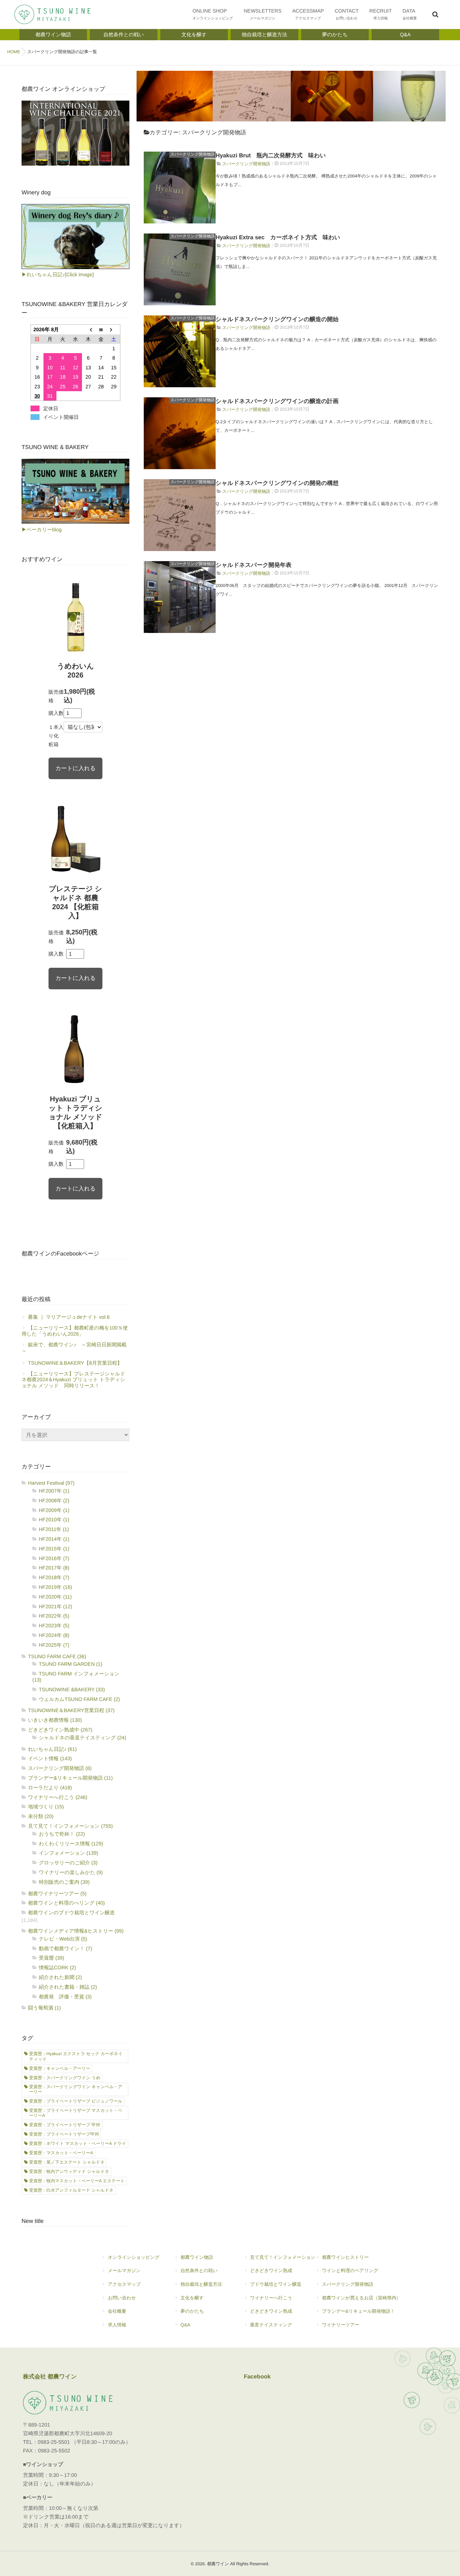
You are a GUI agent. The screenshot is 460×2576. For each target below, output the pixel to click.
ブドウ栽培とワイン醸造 (276, 2284)
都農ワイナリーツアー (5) (57, 1893)
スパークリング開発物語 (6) (60, 1768)
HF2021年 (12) (56, 1606)
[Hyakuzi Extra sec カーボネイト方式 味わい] (180, 269)
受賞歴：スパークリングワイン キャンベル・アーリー (76, 2089)
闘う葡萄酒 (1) (44, 2008)
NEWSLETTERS (263, 14)
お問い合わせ (122, 2298)
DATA (410, 14)
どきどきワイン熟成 (271, 2270)
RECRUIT (381, 14)
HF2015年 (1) (54, 1549)
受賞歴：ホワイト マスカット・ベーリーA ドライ (78, 2143)
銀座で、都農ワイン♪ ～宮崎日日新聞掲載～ (74, 1348)
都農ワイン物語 (197, 2257)
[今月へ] (101, 330)
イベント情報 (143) (50, 1758)
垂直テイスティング (271, 2325)
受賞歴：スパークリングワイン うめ (65, 2078)
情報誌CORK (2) (57, 1967)
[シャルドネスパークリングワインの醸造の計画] (180, 433)
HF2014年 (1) (54, 1539)
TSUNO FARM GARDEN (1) (71, 1664)
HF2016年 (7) (54, 1558)
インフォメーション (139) (68, 1853)
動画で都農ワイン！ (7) (65, 1948)
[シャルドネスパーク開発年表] (180, 597)
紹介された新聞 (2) (60, 1977)
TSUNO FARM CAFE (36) (57, 1656)
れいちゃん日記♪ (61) (52, 1749)
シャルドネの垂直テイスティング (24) (82, 1738)
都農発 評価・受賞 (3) (65, 1997)
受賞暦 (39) (52, 1958)
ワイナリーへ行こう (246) (58, 1797)
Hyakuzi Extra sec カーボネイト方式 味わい (278, 238)
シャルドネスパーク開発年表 (254, 565)
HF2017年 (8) (54, 1568)
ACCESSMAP (308, 14)
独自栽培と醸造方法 (201, 2284)
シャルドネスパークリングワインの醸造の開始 (277, 320)
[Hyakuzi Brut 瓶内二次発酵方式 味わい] (180, 188)
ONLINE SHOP (213, 14)
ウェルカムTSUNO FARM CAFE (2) (79, 1699)
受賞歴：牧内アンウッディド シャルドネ (69, 2172)
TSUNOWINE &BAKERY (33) (72, 1689)
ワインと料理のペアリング (350, 2270)
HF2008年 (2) (54, 1500)
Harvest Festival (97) (51, 1483)
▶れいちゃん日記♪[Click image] (58, 274)
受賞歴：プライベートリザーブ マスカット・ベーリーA (76, 2113)
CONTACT (347, 14)
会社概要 (117, 2311)
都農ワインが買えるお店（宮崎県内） (362, 2298)
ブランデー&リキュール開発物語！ (358, 2311)
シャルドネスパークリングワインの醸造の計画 (277, 401)
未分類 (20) (41, 1816)
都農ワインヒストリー (345, 2257)
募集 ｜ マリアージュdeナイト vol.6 (69, 1317)
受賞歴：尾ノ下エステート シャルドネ (67, 2162)
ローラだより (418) (50, 1788)
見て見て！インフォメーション (283, 2257)
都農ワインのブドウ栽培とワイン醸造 (72, 1913)
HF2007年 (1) (54, 1491)
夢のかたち (192, 2311)
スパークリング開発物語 (192, 154)
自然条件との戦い (199, 2270)
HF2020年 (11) (55, 1597)
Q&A (185, 2325)
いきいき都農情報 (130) (55, 1720)
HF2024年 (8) (54, 1635)
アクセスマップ (124, 2284)
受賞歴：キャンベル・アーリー (60, 2068)
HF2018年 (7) (54, 1577)
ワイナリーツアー (341, 2325)
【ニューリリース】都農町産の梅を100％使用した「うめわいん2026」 (75, 1331)
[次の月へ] (114, 330)
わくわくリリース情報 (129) (71, 1844)
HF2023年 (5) (54, 1625)
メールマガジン (124, 2270)
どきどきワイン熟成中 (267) (60, 1730)
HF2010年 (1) (54, 1520)
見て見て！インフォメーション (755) (70, 1826)
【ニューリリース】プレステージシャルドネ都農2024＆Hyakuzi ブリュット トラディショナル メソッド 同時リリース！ (73, 1380)
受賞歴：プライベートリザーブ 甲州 (65, 2125)
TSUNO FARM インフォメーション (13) (76, 1677)
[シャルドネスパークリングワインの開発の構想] (180, 515)
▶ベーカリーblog (42, 529)
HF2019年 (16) (56, 1587)
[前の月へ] (88, 330)
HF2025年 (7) (54, 1645)
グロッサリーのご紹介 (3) (68, 1863)
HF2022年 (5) (54, 1616)
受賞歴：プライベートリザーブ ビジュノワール (76, 2101)
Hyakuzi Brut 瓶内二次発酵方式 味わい (271, 156)
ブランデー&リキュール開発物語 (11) (70, 1778)
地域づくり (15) (46, 1807)
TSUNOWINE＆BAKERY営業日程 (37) (71, 1710)
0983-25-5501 (54, 2442)
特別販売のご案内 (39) (64, 1882)
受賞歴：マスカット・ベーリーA (61, 2153)
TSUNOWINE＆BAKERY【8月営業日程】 (75, 1363)
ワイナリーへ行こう (271, 2298)
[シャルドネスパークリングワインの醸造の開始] (180, 351)
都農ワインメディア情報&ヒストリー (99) (76, 1931)
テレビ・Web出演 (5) (63, 1939)
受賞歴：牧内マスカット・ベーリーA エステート (77, 2181)
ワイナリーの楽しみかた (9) (71, 1872)
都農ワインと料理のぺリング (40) (66, 1903)
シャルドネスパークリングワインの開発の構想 (277, 483)
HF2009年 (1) (54, 1510)
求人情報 (117, 2325)
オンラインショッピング (134, 2257)
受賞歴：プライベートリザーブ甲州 (64, 2134)
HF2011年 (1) (54, 1529)
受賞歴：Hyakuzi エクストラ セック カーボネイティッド (76, 2056)
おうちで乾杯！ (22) (62, 1834)
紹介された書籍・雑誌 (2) (68, 1987)
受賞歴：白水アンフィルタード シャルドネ (71, 2190)
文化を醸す (192, 2298)
